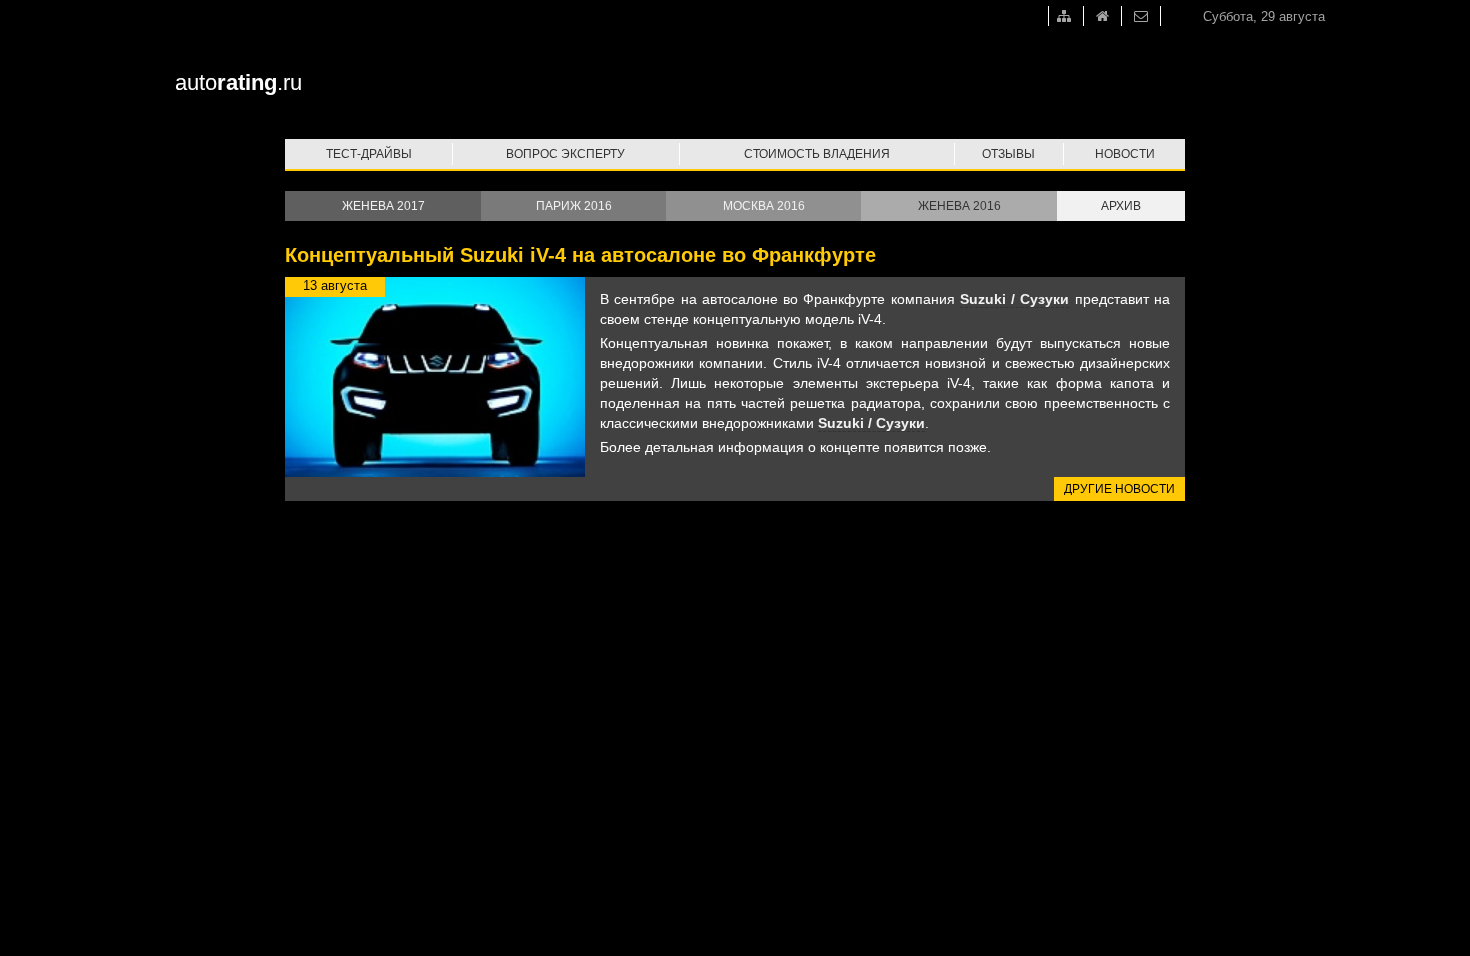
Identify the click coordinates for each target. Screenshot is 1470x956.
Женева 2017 (383, 206)
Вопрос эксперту (565, 154)
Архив (1121, 206)
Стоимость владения (817, 154)
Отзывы (1008, 154)
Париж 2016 (574, 206)
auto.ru (238, 82)
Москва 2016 (764, 206)
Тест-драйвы (369, 154)
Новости (1125, 154)
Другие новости (1119, 489)
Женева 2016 (959, 206)
